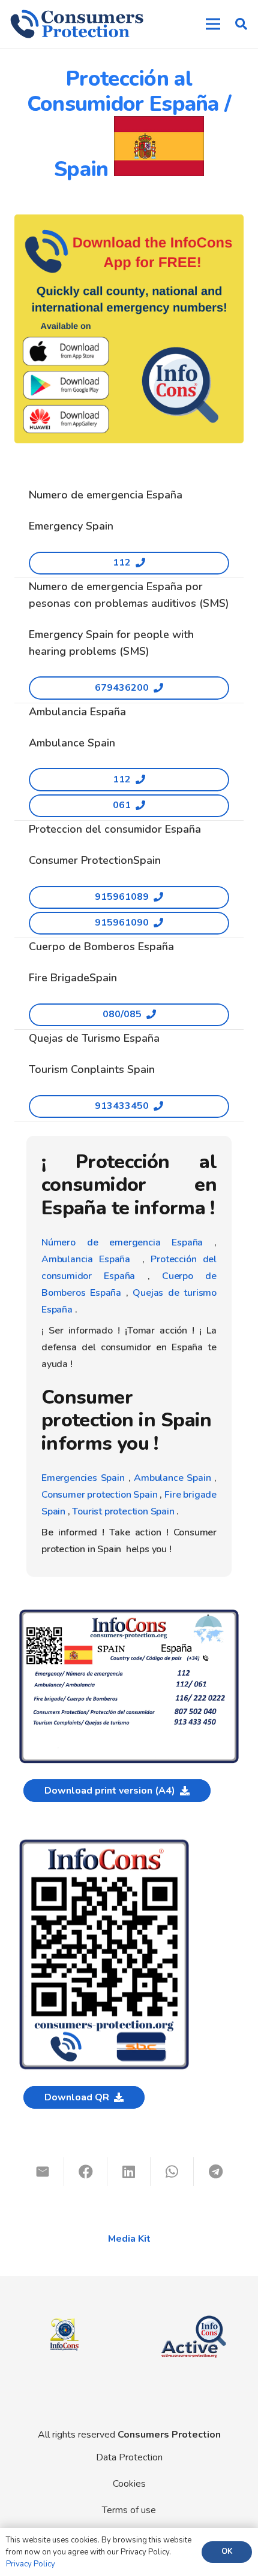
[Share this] (86, 2172)
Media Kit (129, 2239)
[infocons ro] (64, 2310)
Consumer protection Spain (99, 1495)
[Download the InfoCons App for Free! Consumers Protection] (129, 329)
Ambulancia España (86, 1259)
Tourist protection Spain (123, 1511)
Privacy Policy (31, 2564)
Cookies (129, 2484)
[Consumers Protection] (77, 24)
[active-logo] (193, 2312)
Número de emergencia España (122, 1242)
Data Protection (129, 2457)
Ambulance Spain (172, 1478)
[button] (241, 24)
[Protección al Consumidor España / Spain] (129, 1614)
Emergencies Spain (83, 1478)
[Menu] (213, 24)
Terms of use (129, 2510)
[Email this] (43, 2172)
